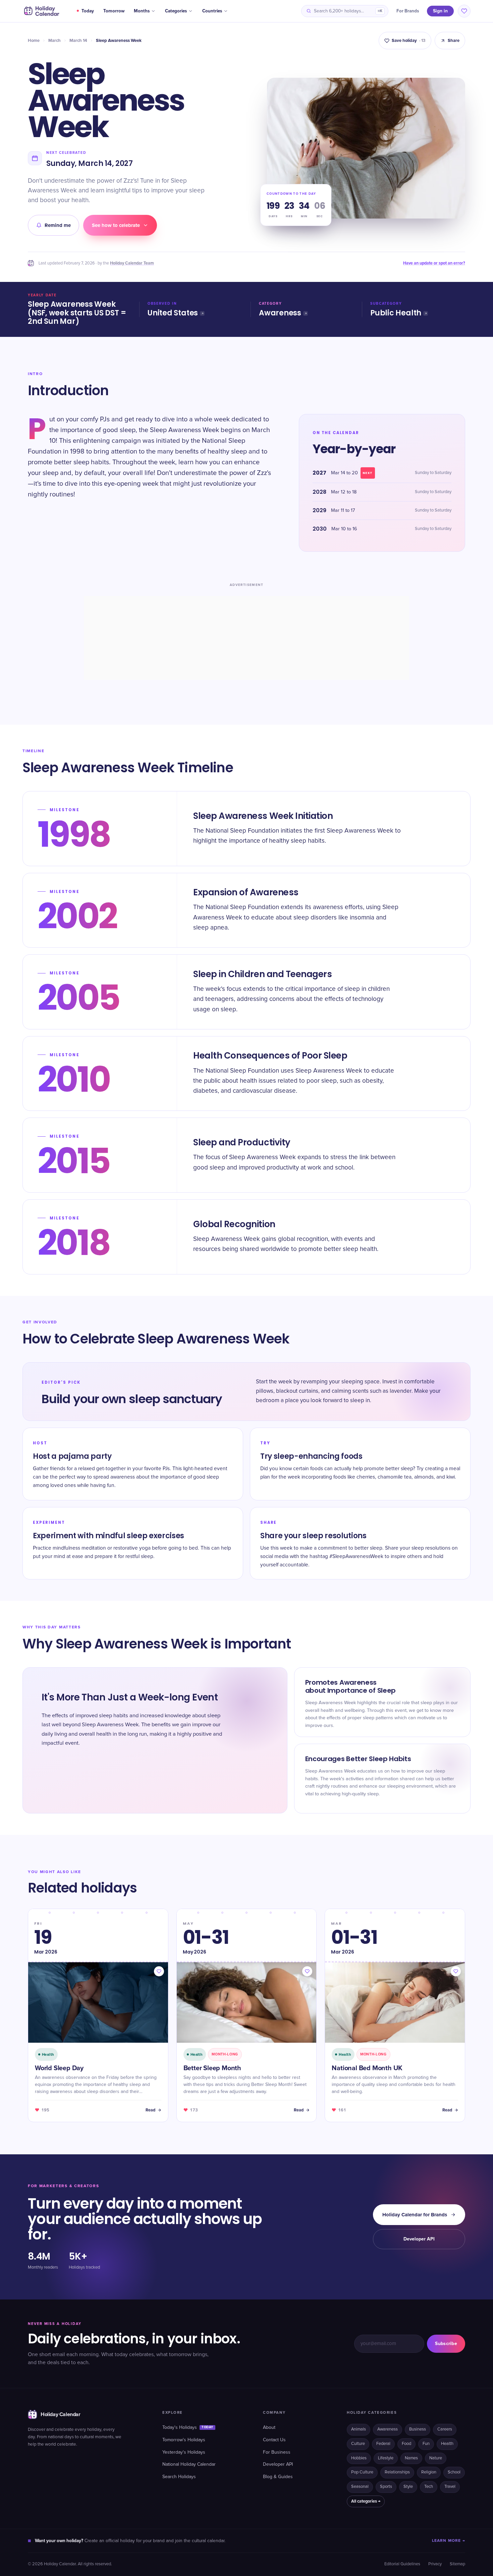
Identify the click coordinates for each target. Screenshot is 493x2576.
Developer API (419, 2239)
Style (408, 2487)
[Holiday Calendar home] (41, 11)
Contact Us (274, 2440)
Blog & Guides (278, 2477)
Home (34, 41)
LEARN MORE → (449, 2541)
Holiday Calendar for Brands (415, 2215)
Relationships (397, 2472)
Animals (359, 2429)
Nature (436, 2458)
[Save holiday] (159, 1971)
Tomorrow (114, 11)
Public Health (396, 313)
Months (142, 11)
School (454, 2472)
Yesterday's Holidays (184, 2452)
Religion (429, 2472)
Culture (358, 2444)
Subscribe (446, 2344)
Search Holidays (179, 2477)
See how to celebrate (116, 225)
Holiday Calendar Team (132, 263)
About (269, 2428)
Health (447, 2444)
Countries (212, 11)
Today (88, 11)
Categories (176, 11)
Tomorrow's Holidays (184, 2440)
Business (418, 2429)
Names (411, 2458)
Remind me (58, 225)
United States (173, 313)
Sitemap (457, 2564)
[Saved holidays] (464, 11)
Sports (386, 2487)
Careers (445, 2429)
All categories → (366, 2501)
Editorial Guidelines (402, 2564)
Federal (383, 2444)
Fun (426, 2444)
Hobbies (359, 2458)
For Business (277, 2452)
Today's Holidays (188, 2428)
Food (406, 2444)
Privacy (435, 2564)
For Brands (408, 11)
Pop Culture (362, 2472)
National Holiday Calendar (189, 2464)
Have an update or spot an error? (434, 263)
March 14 (78, 41)
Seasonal (360, 2487)
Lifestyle (386, 2458)
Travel (450, 2487)
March (54, 41)
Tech (429, 2487)
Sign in (440, 11)
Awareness (280, 313)
